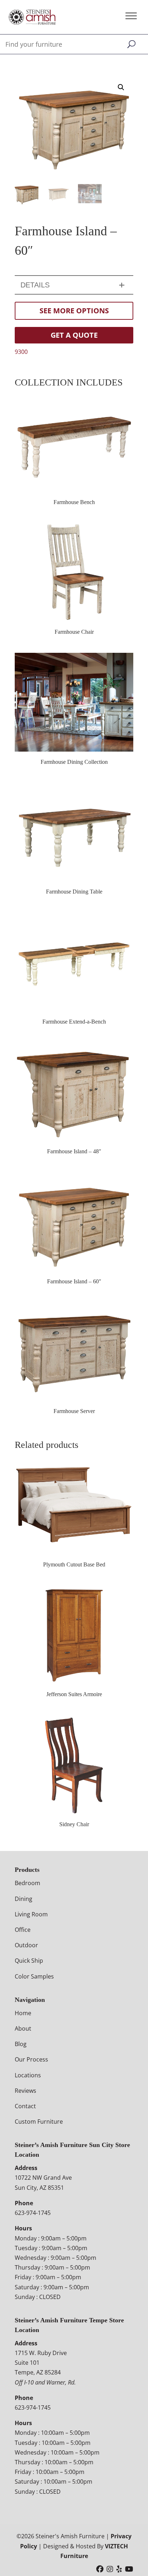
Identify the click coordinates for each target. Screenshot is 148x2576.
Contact (25, 2106)
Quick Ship (29, 1961)
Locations (28, 2075)
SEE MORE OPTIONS (74, 311)
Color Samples (34, 1976)
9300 (21, 352)
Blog (21, 2044)
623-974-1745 (33, 2213)
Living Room (31, 1914)
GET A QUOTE (74, 335)
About (23, 2028)
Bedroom (27, 1883)
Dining (24, 1899)
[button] (121, 87)
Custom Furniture (39, 2122)
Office (23, 1930)
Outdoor (26, 1945)
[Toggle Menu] (131, 16)
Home (23, 2013)
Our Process (31, 2059)
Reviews (26, 2091)
